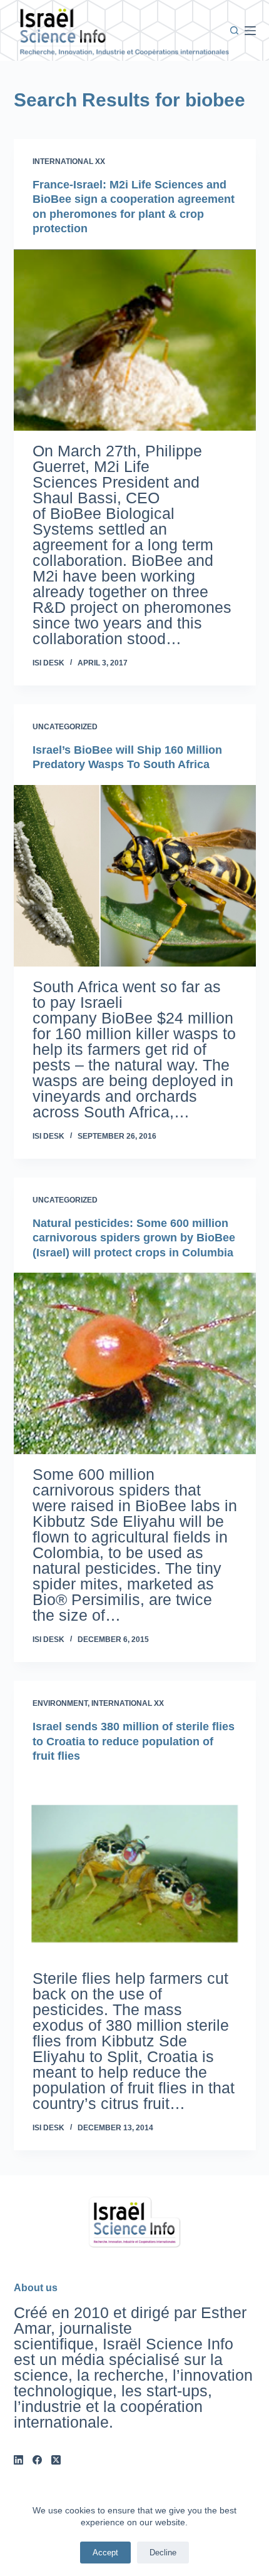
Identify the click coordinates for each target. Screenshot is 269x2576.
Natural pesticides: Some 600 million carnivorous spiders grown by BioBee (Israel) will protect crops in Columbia (134, 1238)
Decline (163, 2553)
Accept (105, 2553)
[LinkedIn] (18, 2460)
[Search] (234, 30)
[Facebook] (37, 2460)
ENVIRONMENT (60, 1703)
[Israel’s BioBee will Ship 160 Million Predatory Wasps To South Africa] (135, 876)
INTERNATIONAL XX (69, 162)
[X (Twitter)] (56, 2460)
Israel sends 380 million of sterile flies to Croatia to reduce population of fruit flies (134, 1741)
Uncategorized (65, 727)
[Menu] (250, 31)
